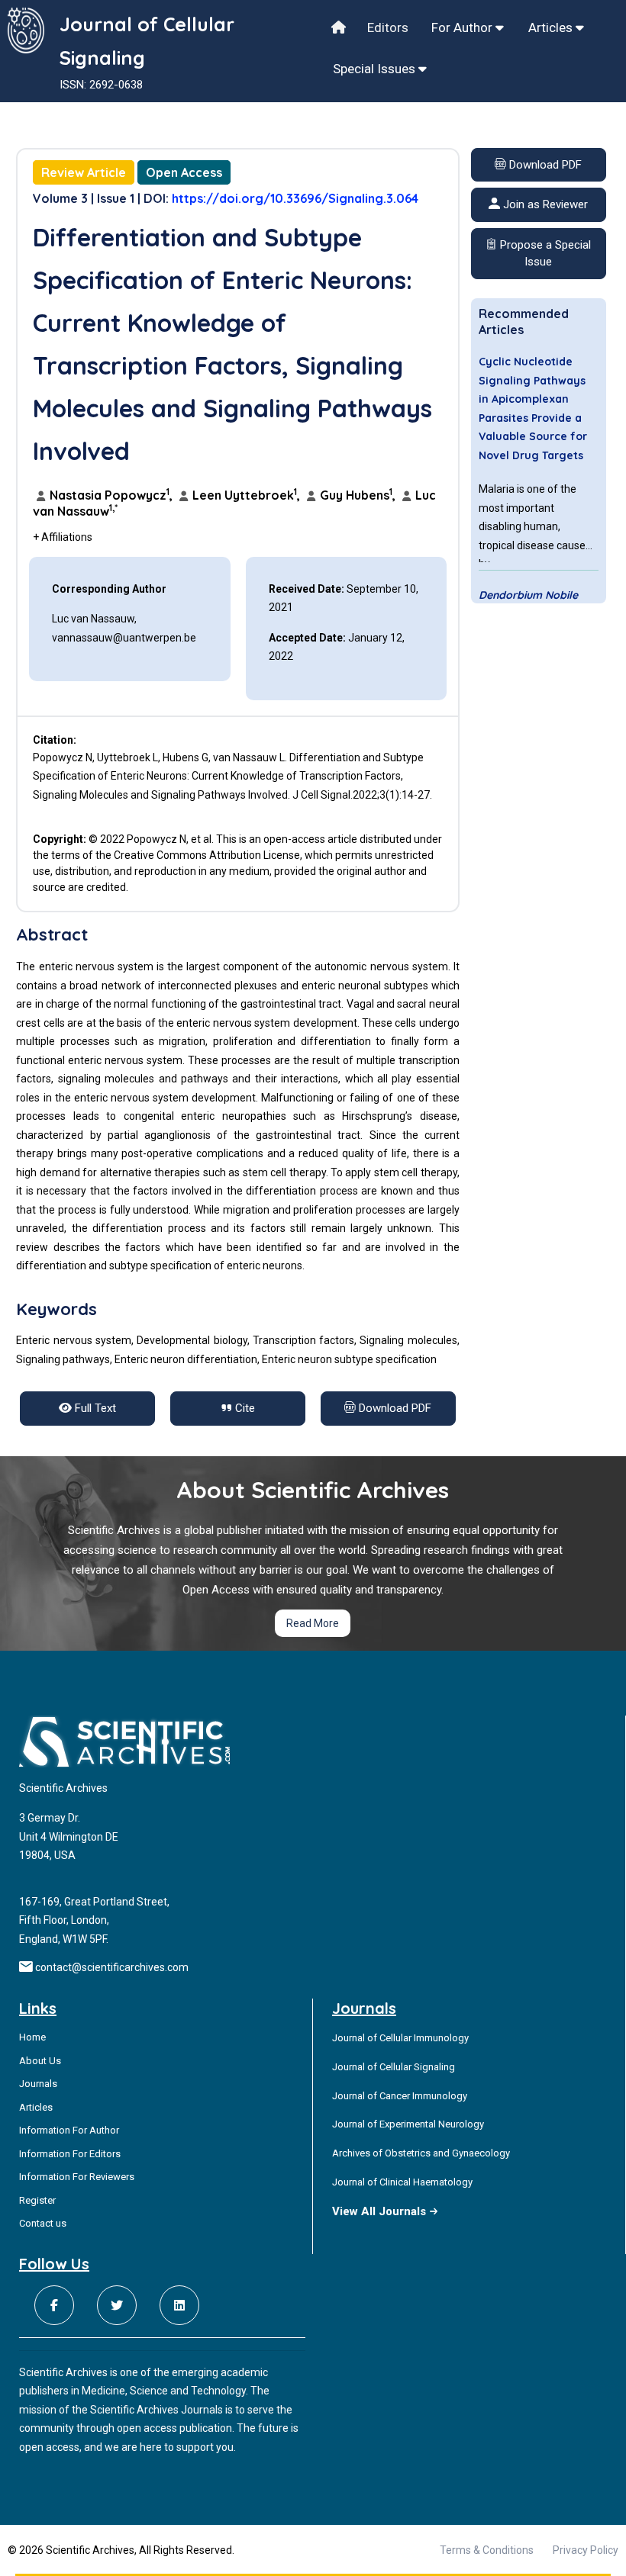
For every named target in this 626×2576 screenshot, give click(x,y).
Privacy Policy (586, 2550)
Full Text (94, 1408)
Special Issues (376, 69)
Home (32, 2037)
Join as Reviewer (544, 204)
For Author (463, 27)
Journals (38, 2084)
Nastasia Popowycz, (111, 495)
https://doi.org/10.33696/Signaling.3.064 (295, 198)
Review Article (84, 172)
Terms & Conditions (487, 2550)
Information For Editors (70, 2154)
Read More (313, 1623)
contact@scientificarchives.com (112, 1967)
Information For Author (69, 2130)
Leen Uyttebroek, (246, 495)
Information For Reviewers (77, 2177)
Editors (388, 27)
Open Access (184, 172)
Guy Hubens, (358, 495)
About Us (40, 2061)
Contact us (43, 2223)
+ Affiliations (63, 537)
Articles (552, 27)
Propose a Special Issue (544, 254)
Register (37, 2200)
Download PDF (544, 165)
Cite (244, 1408)
